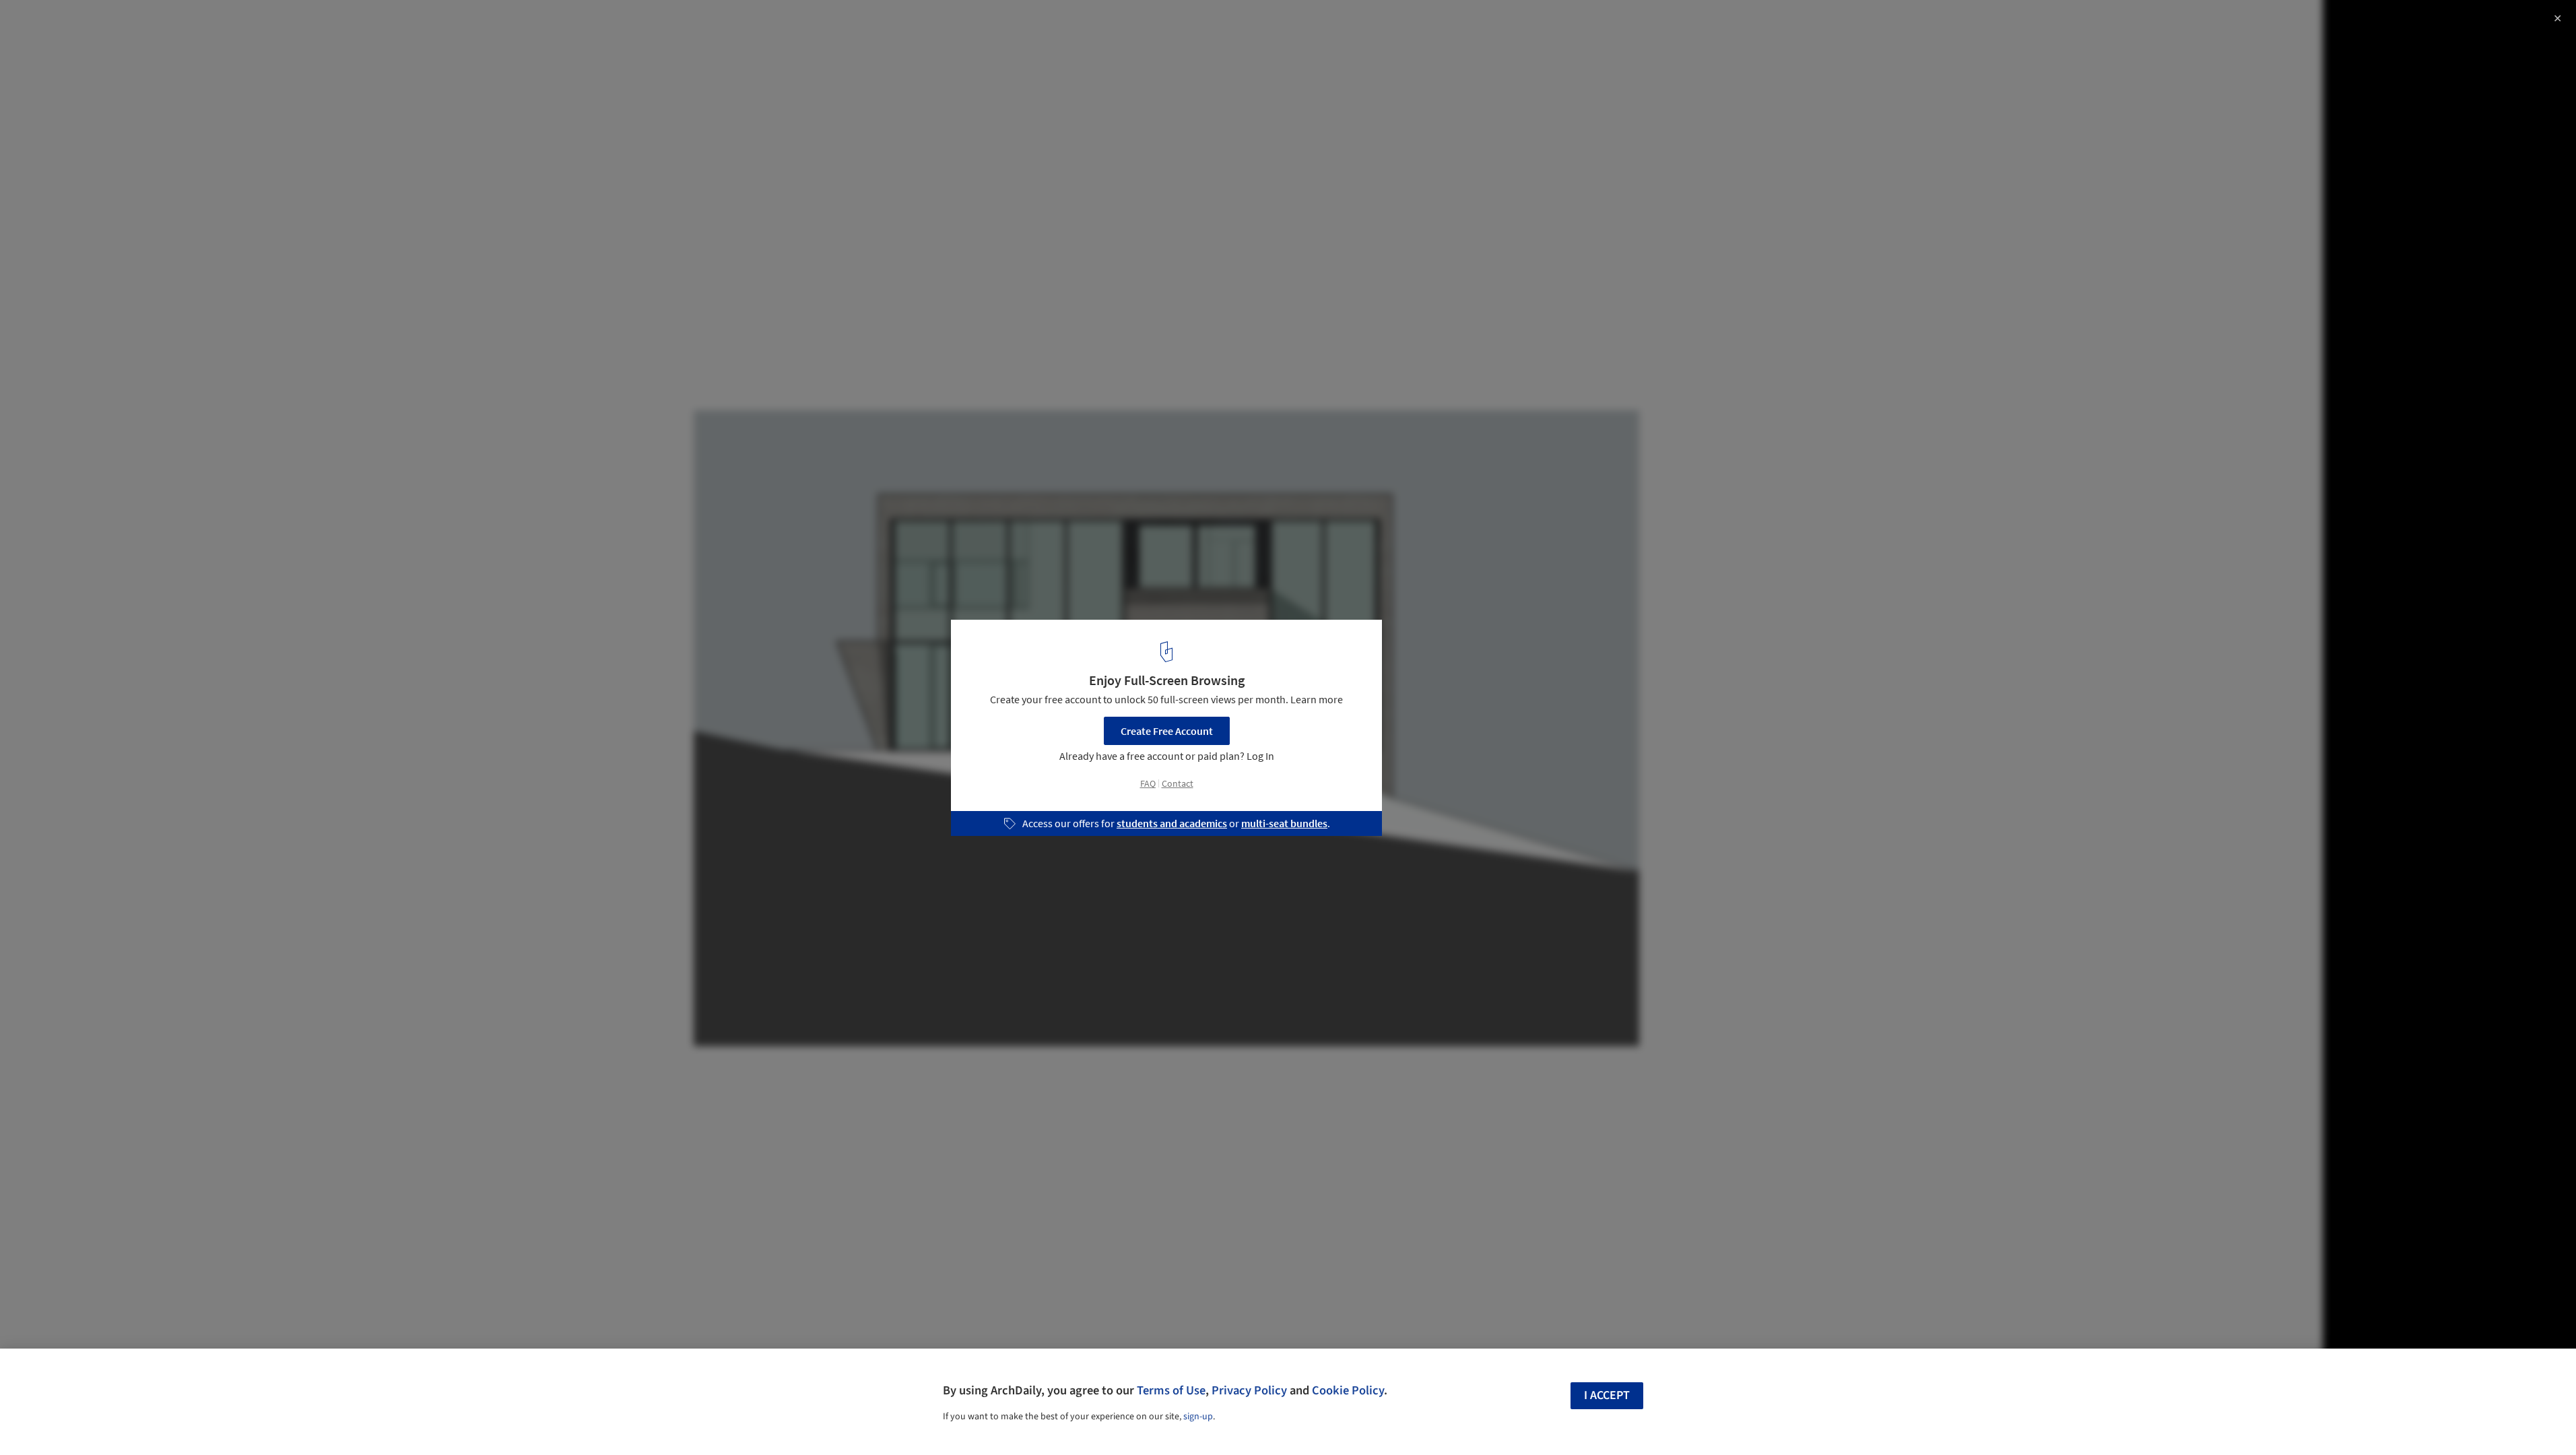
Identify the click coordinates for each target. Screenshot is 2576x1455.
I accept (1607, 1395)
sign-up (1198, 1417)
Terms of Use (1171, 1390)
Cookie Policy (1348, 1390)
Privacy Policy (1249, 1390)
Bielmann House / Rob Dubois (113, 25)
